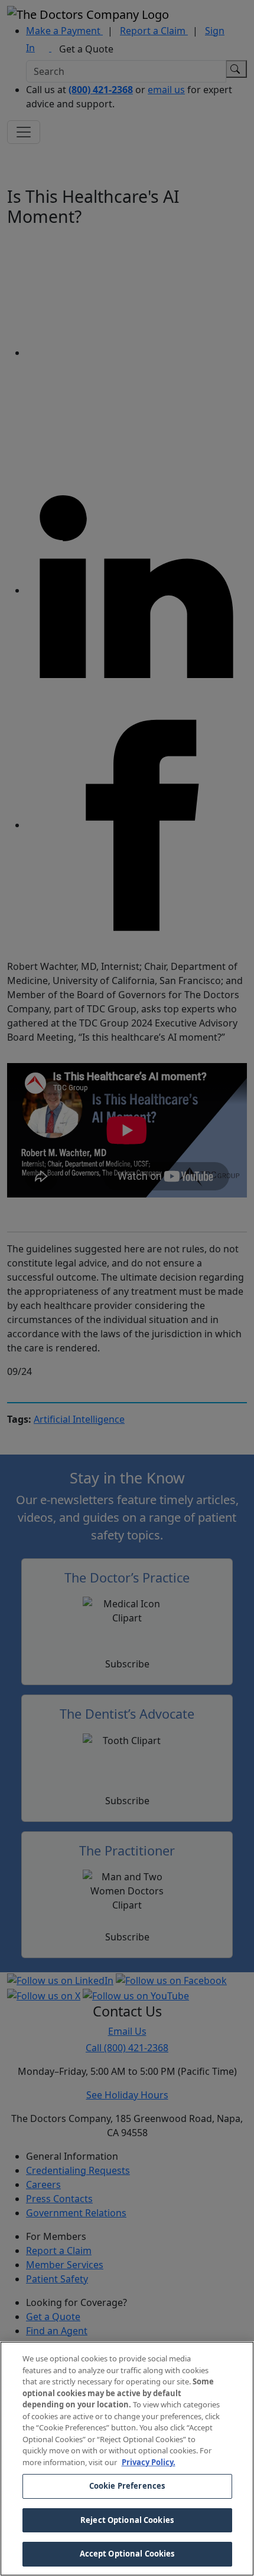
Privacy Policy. (149, 2462)
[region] (127, 2459)
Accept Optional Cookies (127, 2554)
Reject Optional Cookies (127, 2520)
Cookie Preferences (127, 2486)
